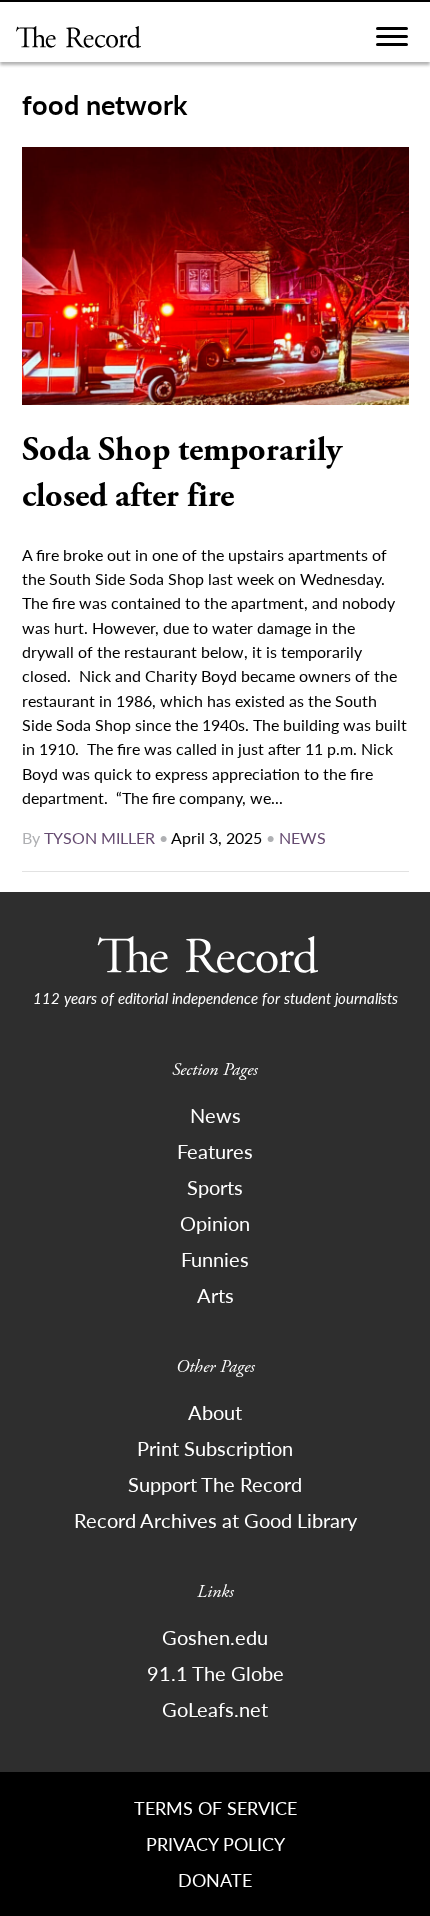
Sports (215, 1187)
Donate (215, 1879)
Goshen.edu (215, 1637)
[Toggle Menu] (392, 41)
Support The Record (215, 1484)
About (215, 1412)
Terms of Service (215, 1807)
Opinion (215, 1223)
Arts (215, 1295)
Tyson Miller (99, 837)
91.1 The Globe (215, 1673)
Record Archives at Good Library (215, 1520)
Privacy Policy (215, 1843)
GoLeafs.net (215, 1709)
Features (215, 1151)
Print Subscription (215, 1448)
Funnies (215, 1259)
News (302, 837)
